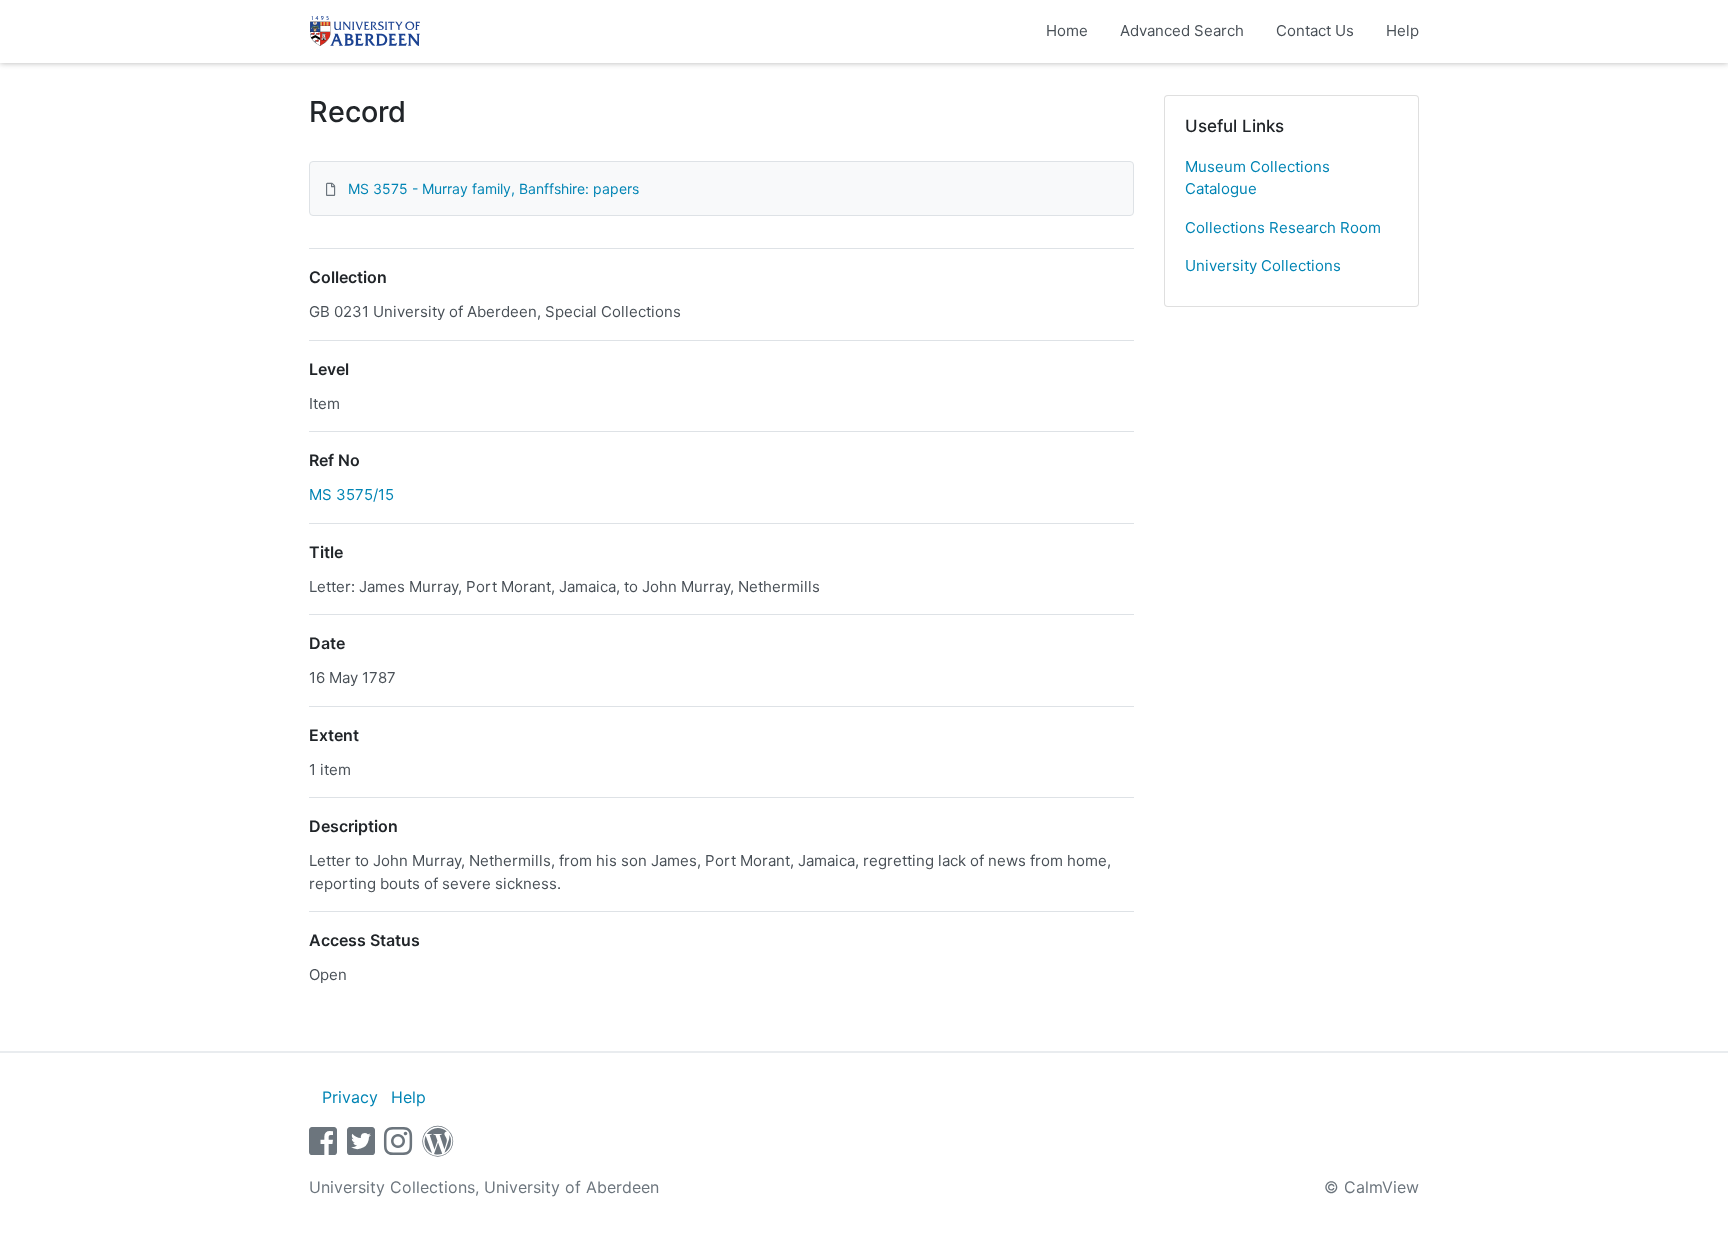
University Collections (1263, 265)
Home (1067, 30)
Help (1402, 30)
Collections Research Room (1283, 227)
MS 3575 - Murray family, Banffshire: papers (493, 188)
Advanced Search (1182, 30)
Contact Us (1315, 30)
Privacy (350, 1097)
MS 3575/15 (351, 494)
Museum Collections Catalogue (1257, 178)
